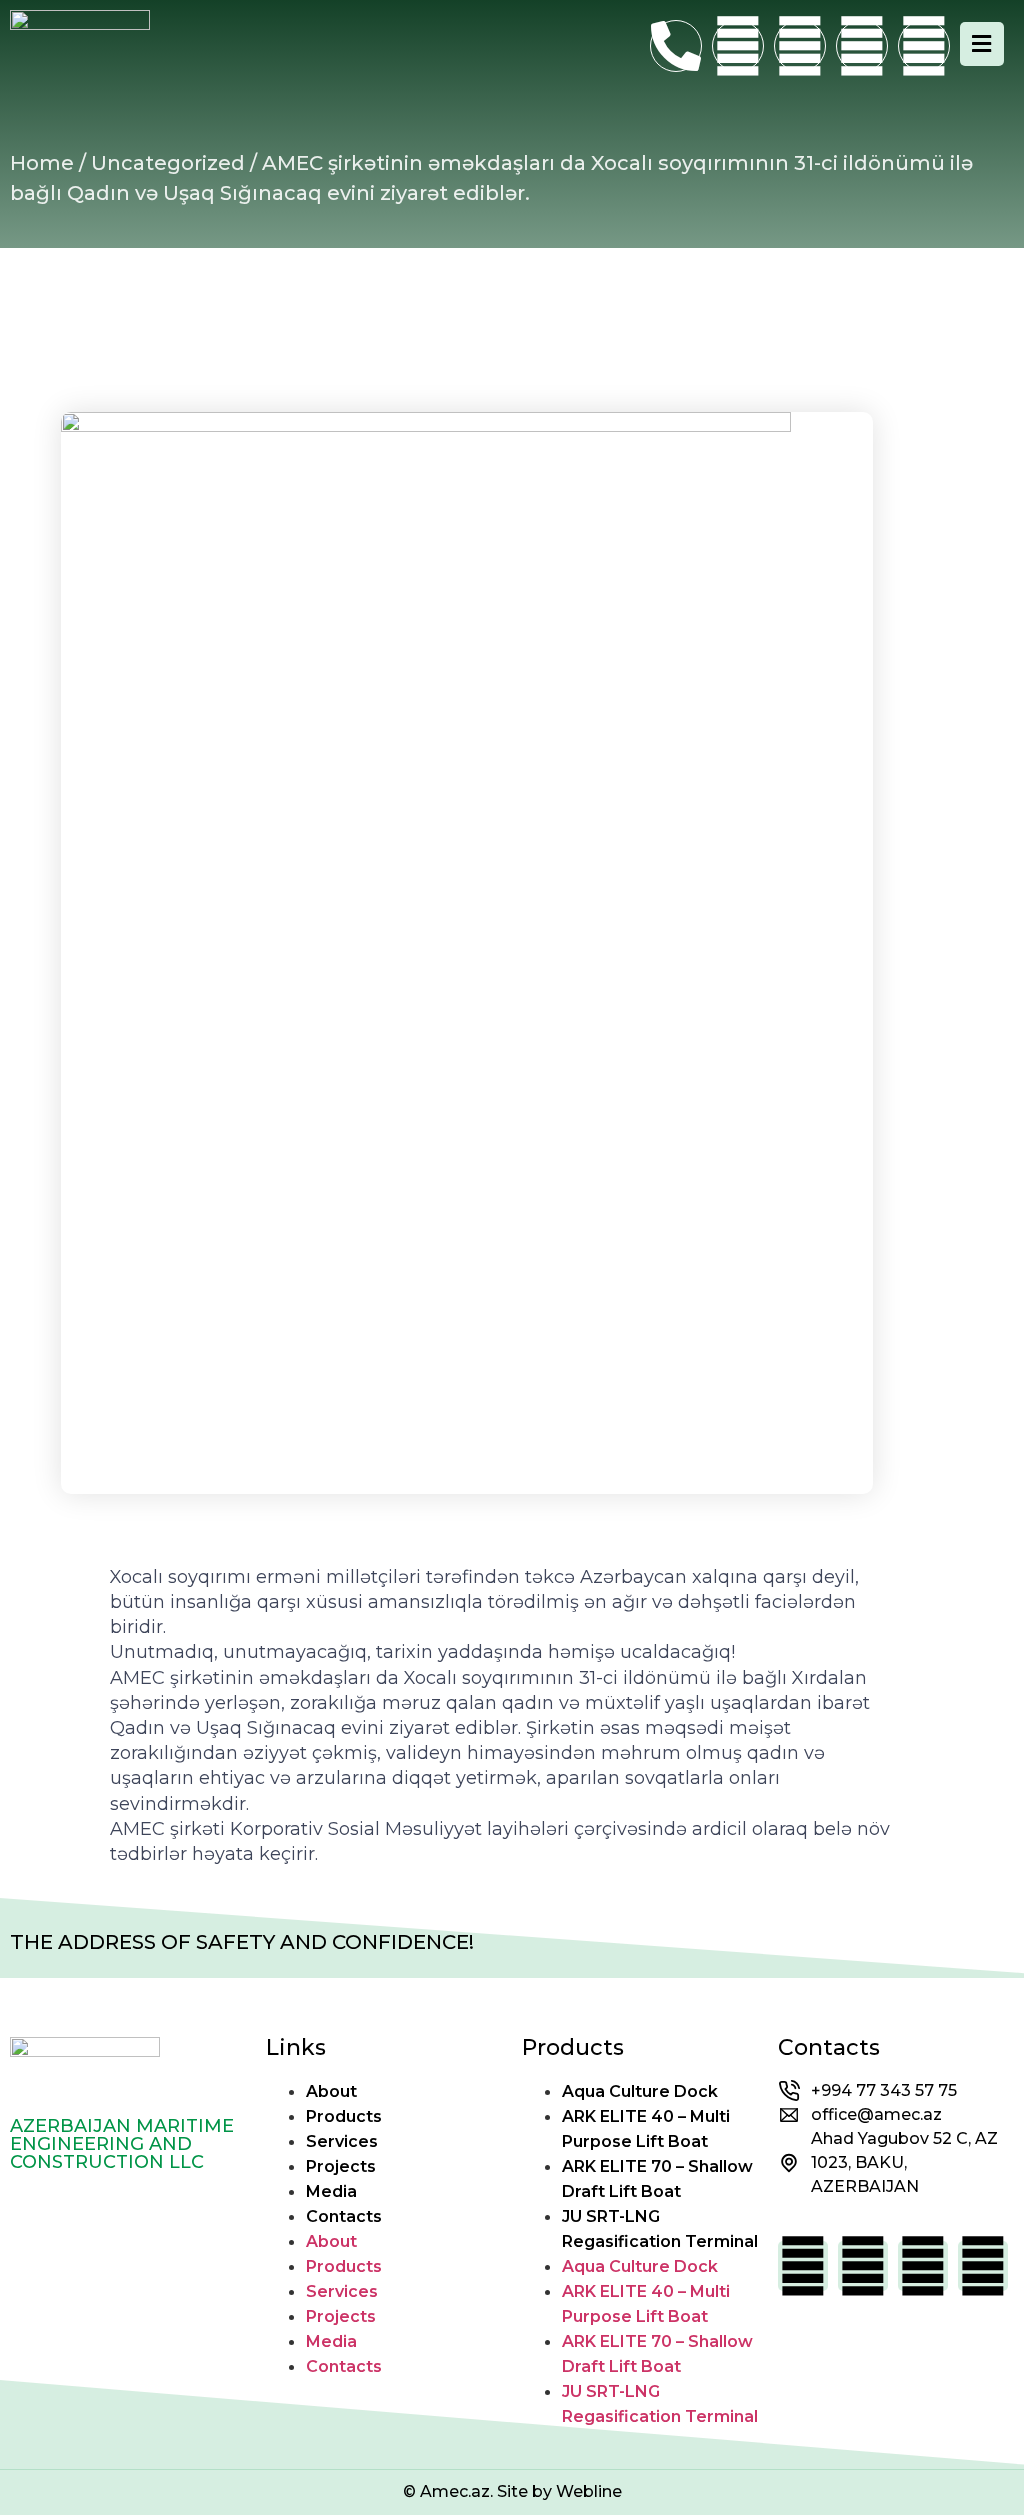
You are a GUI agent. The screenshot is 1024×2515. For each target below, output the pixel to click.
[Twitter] (924, 46)
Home (42, 163)
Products (344, 2116)
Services (342, 2141)
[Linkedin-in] (862, 46)
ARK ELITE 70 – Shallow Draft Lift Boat (657, 2179)
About (331, 2091)
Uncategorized (168, 163)
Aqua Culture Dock (640, 2091)
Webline (589, 2491)
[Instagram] (800, 46)
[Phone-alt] (676, 46)
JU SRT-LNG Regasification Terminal (660, 2229)
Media (331, 2191)
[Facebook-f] (738, 46)
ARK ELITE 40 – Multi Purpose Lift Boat (646, 2129)
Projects (341, 2166)
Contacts (344, 2216)
